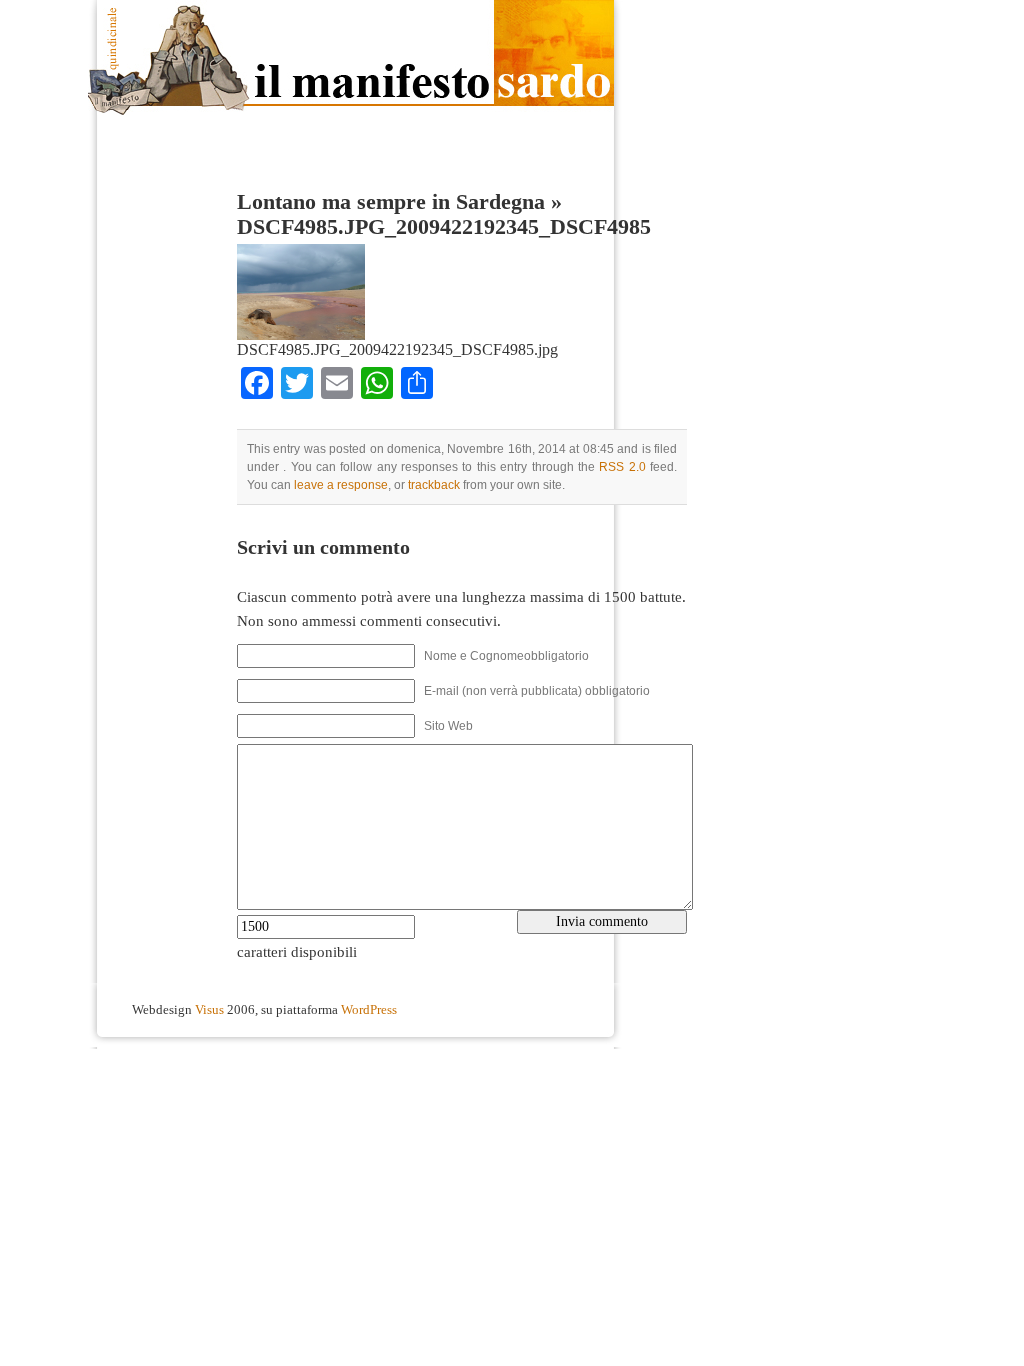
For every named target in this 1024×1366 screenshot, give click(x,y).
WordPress (369, 1010)
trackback (434, 485)
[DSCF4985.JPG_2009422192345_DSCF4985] (301, 335)
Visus (209, 1010)
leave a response (341, 485)
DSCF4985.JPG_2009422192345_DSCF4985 (444, 227)
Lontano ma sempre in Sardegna (391, 202)
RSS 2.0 (622, 467)
